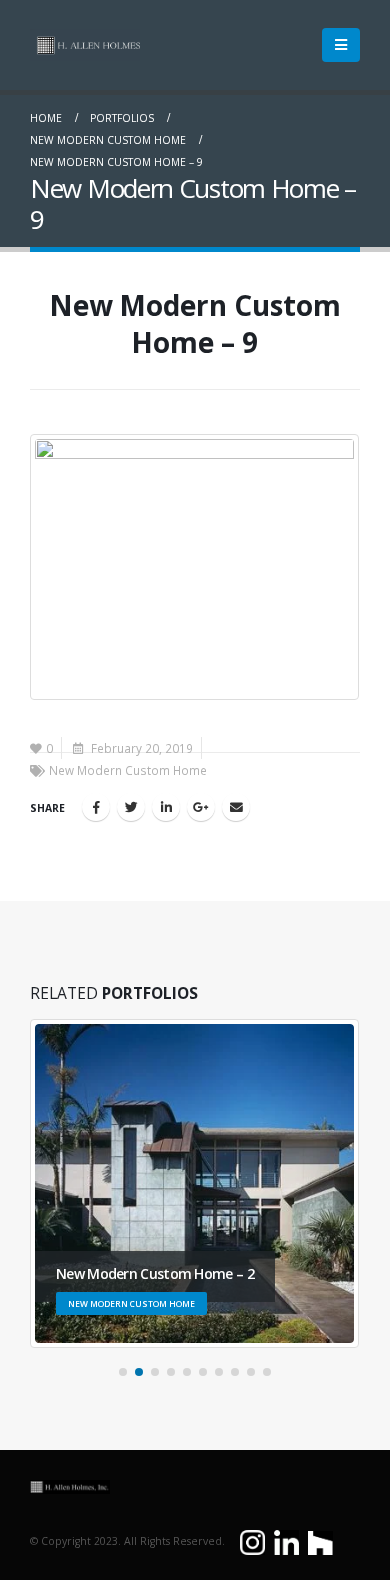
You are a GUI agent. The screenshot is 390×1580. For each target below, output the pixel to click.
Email (236, 807)
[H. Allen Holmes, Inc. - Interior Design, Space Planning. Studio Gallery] (85, 45)
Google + (201, 807)
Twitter (131, 807)
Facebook (96, 807)
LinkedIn (166, 807)
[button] (123, 1372)
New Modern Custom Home (128, 770)
